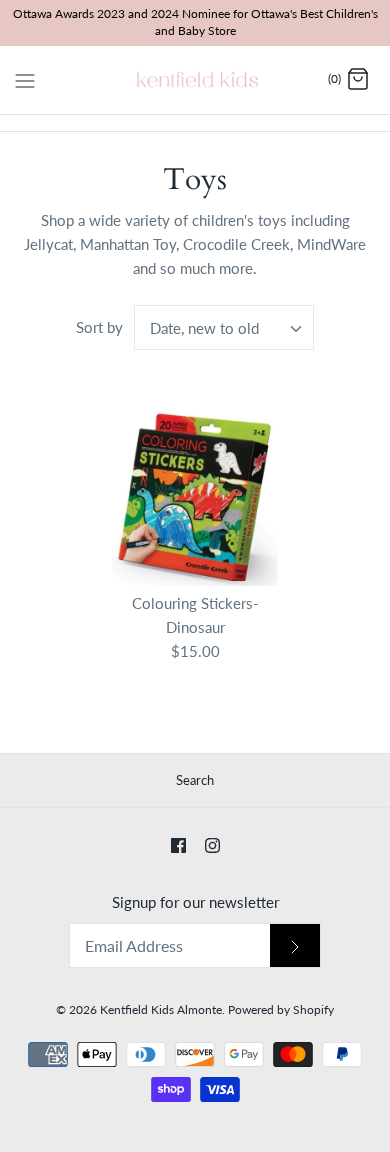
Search (195, 780)
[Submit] (295, 945)
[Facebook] (178, 845)
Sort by (99, 327)
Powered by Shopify (281, 1009)
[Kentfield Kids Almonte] (195, 80)
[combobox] (224, 327)
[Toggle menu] (25, 79)
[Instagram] (212, 845)
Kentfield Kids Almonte (161, 1009)
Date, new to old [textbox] (204, 328)
